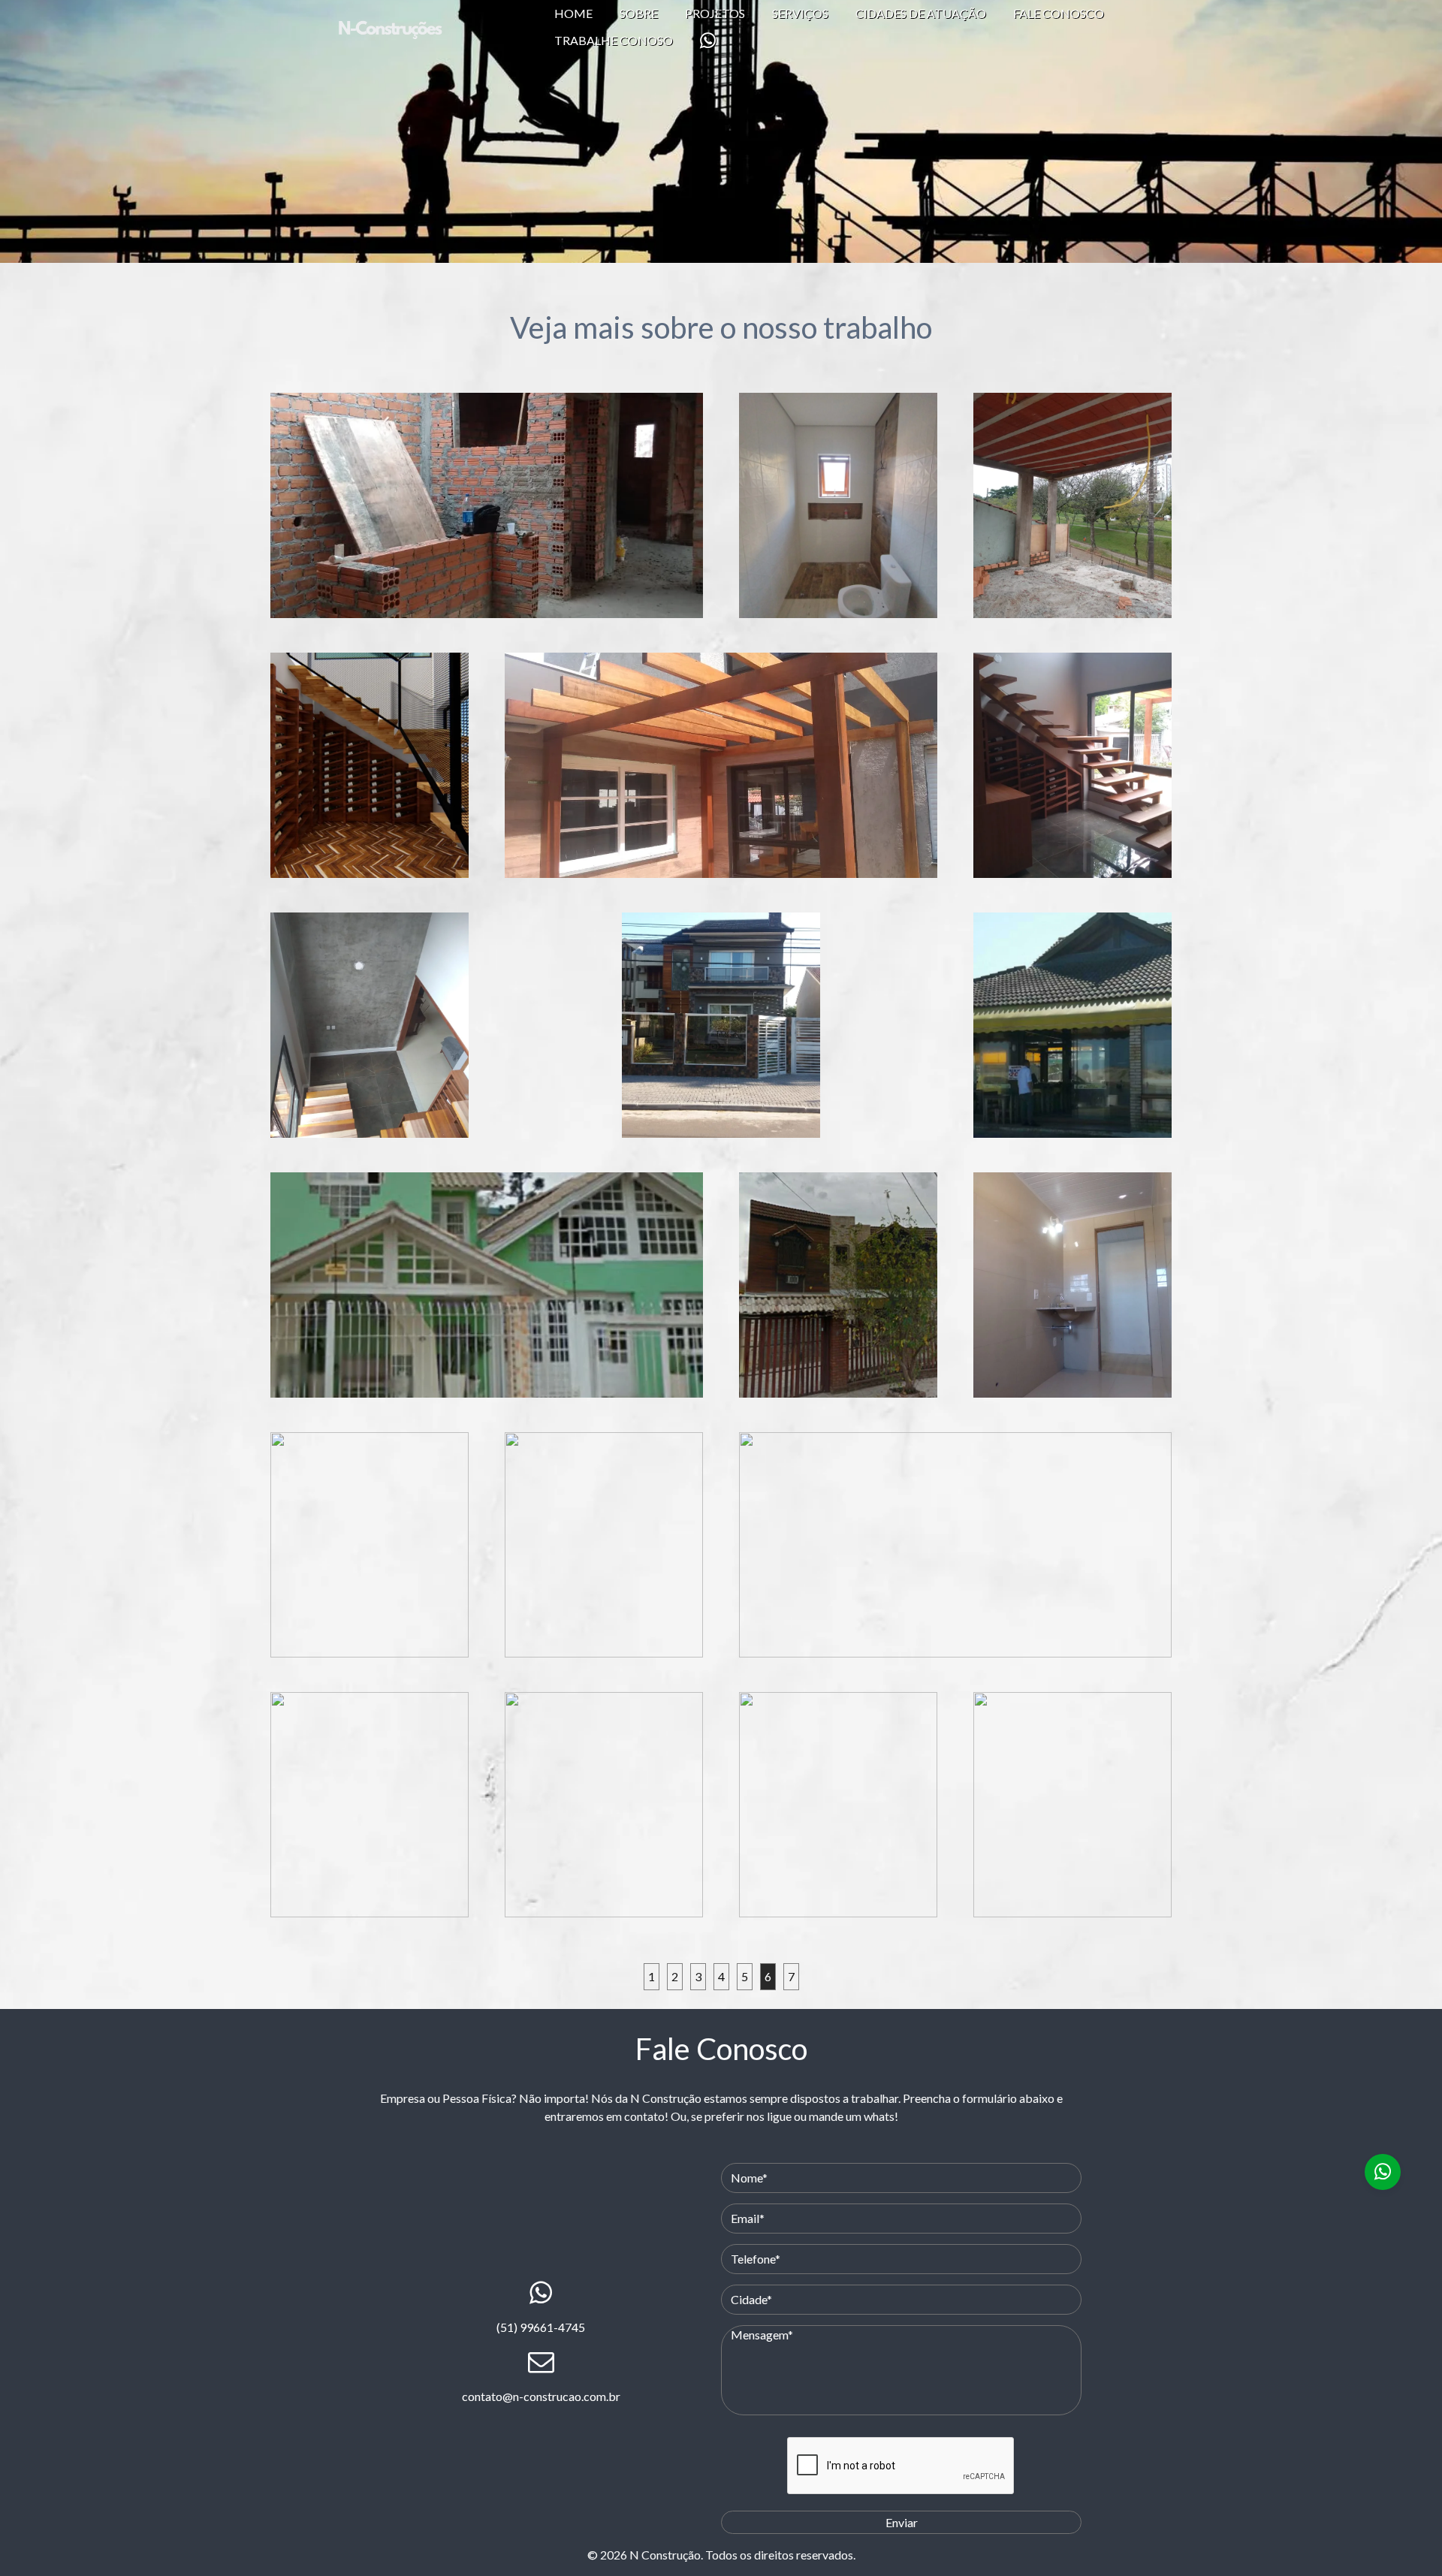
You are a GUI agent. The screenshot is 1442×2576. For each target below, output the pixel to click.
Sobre (639, 13)
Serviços (800, 13)
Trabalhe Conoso (614, 40)
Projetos (715, 13)
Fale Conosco (1059, 13)
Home (573, 13)
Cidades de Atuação (921, 13)
